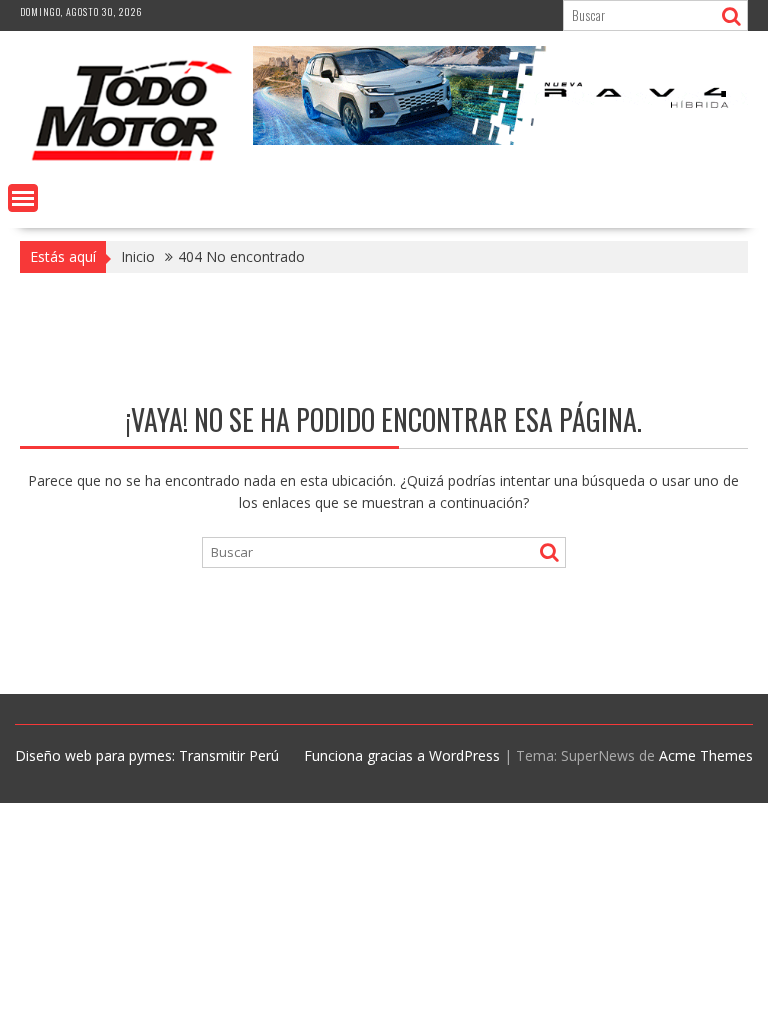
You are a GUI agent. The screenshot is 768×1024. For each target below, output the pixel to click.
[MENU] (23, 198)
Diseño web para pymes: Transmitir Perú (147, 755)
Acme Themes (706, 755)
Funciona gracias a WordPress (402, 755)
